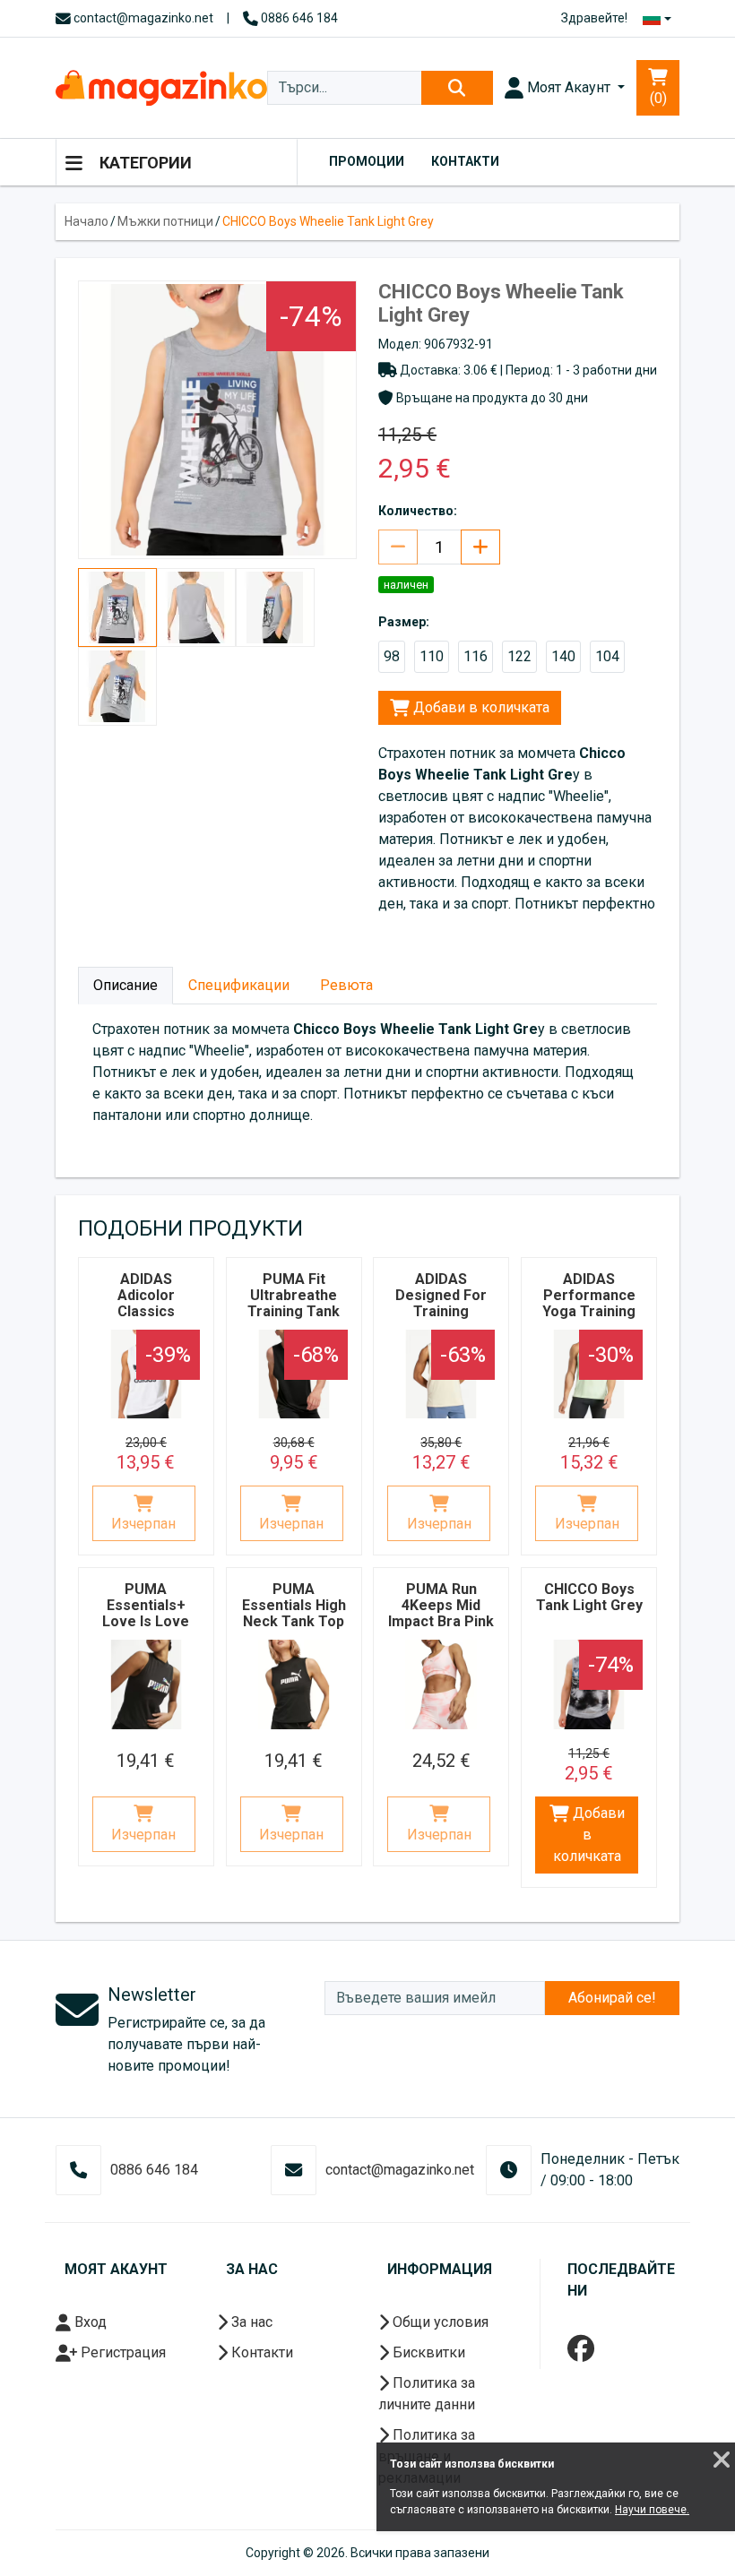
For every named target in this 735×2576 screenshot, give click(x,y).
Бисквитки (427, 2352)
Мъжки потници (165, 221)
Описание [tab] (125, 985)
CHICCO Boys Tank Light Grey (589, 1597)
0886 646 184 (298, 18)
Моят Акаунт (569, 87)
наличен (406, 585)
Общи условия (439, 2322)
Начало (86, 221)
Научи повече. (652, 2510)
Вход (89, 2322)
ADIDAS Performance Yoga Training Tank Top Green (589, 1311)
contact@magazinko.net (142, 18)
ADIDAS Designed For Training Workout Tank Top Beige (441, 1311)
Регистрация (121, 2352)
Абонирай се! (612, 1998)
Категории (144, 163)
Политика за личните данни (427, 2394)
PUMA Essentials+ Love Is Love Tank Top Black (146, 1613)
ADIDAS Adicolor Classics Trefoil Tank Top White (146, 1311)
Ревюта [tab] (346, 985)
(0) (658, 98)
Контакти (465, 161)
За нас (250, 2322)
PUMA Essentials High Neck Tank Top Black (294, 1613)
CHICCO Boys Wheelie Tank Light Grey (328, 221)
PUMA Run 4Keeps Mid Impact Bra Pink (441, 1605)
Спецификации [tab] (239, 985)
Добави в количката (480, 707)
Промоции (367, 161)
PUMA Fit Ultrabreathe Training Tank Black (294, 1303)
